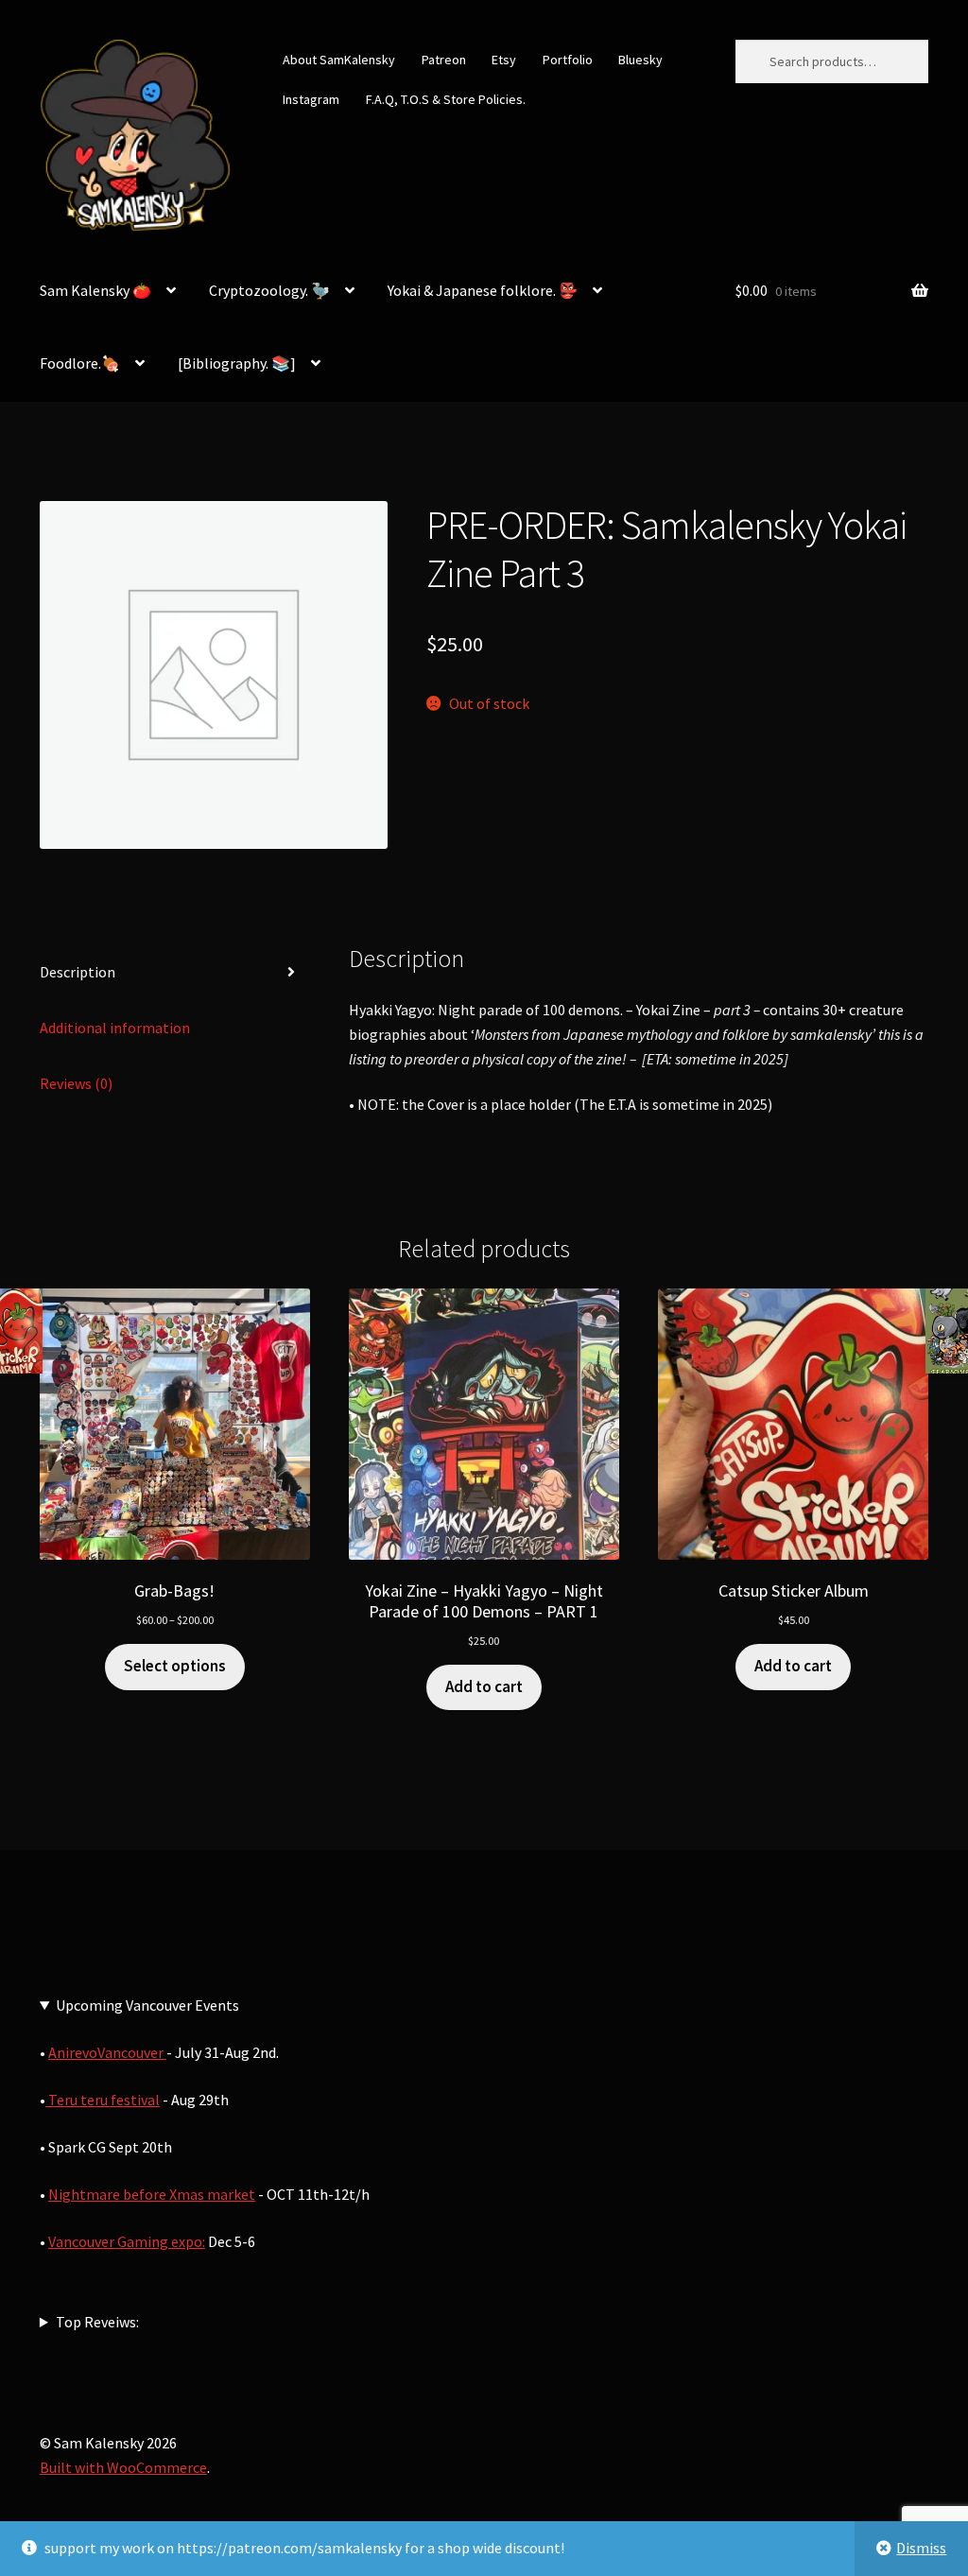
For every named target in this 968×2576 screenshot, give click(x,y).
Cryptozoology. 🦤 (269, 290)
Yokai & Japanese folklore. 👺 (483, 290)
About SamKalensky (339, 60)
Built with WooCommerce (123, 2467)
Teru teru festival (103, 2100)
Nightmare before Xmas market (152, 2194)
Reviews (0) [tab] (76, 1083)
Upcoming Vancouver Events (147, 2005)
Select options (175, 1666)
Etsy (504, 60)
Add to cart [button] (484, 1686)
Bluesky (640, 60)
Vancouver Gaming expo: (127, 2241)
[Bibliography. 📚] (237, 363)
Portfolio (568, 60)
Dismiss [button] (921, 2548)
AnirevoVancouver (107, 2052)
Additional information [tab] (115, 1028)
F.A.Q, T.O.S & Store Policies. (446, 99)
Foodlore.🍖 (80, 363)
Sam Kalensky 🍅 (95, 290)
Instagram (311, 99)
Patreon (444, 60)
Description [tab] (78, 972)
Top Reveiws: (97, 2322)
